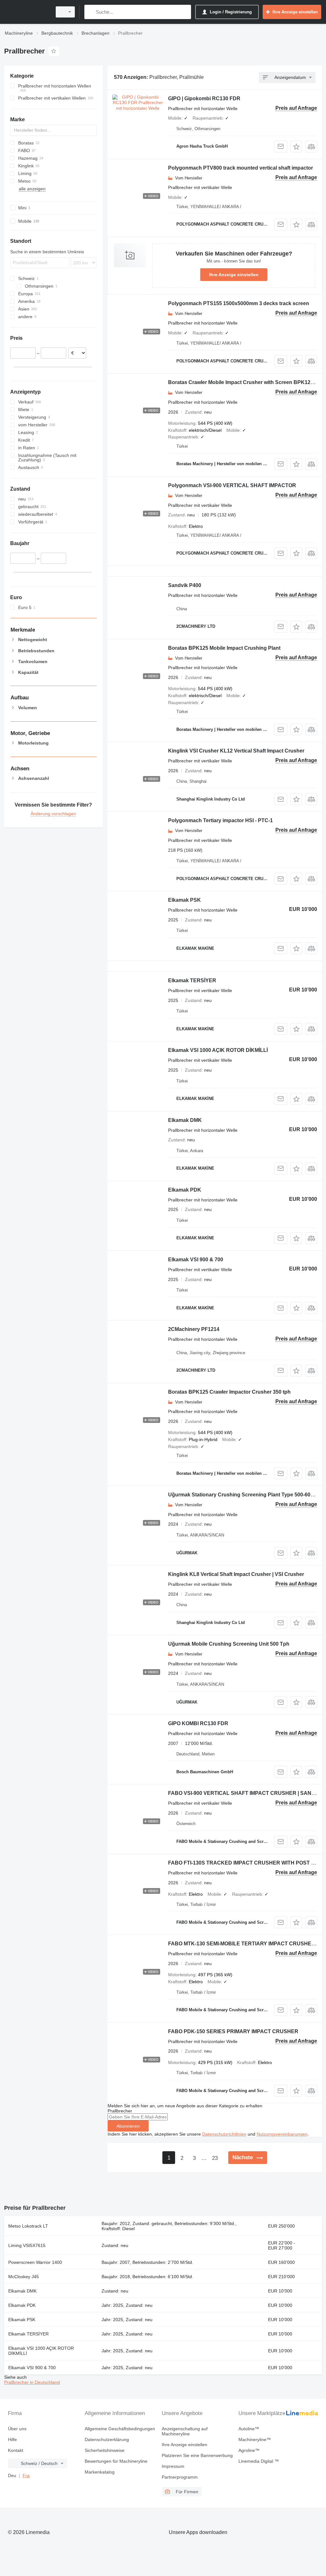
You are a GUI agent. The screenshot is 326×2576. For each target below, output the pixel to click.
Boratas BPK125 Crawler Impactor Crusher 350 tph (229, 1392)
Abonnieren (128, 2126)
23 (215, 2158)
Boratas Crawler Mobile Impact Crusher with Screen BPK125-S (243, 382)
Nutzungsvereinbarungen (282, 2134)
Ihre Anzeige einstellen (234, 275)
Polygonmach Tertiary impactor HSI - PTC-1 (220, 820)
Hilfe (12, 2439)
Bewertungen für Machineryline (116, 2461)
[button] (296, 147)
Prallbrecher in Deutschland (32, 2382)
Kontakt (16, 2450)
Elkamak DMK (185, 1120)
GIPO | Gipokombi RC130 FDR (204, 98)
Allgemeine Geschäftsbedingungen (120, 2429)
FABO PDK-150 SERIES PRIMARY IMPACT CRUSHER (233, 2031)
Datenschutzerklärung (107, 2439)
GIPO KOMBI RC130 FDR (198, 1723)
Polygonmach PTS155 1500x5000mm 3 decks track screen (239, 303)
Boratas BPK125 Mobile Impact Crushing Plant (224, 648)
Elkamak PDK (185, 1190)
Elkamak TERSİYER (192, 980)
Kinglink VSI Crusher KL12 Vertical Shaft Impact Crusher (236, 751)
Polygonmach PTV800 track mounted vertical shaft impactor (241, 168)
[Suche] (91, 12)
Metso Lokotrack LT (28, 2226)
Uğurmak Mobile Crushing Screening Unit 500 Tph (229, 1644)
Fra (26, 2475)
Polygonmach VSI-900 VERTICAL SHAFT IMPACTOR (232, 485)
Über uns (17, 2429)
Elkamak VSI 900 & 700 (196, 1260)
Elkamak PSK (184, 900)
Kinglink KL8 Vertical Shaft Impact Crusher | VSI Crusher (236, 1574)
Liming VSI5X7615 (27, 2245)
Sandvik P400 (185, 585)
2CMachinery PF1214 (194, 1329)
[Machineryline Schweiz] (27, 12)
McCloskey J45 (24, 2277)
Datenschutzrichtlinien (224, 2134)
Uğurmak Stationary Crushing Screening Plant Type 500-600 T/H (245, 1495)
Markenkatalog (100, 2472)
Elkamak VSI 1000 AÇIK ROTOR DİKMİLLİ (218, 1050)
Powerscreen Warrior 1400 (35, 2262)
